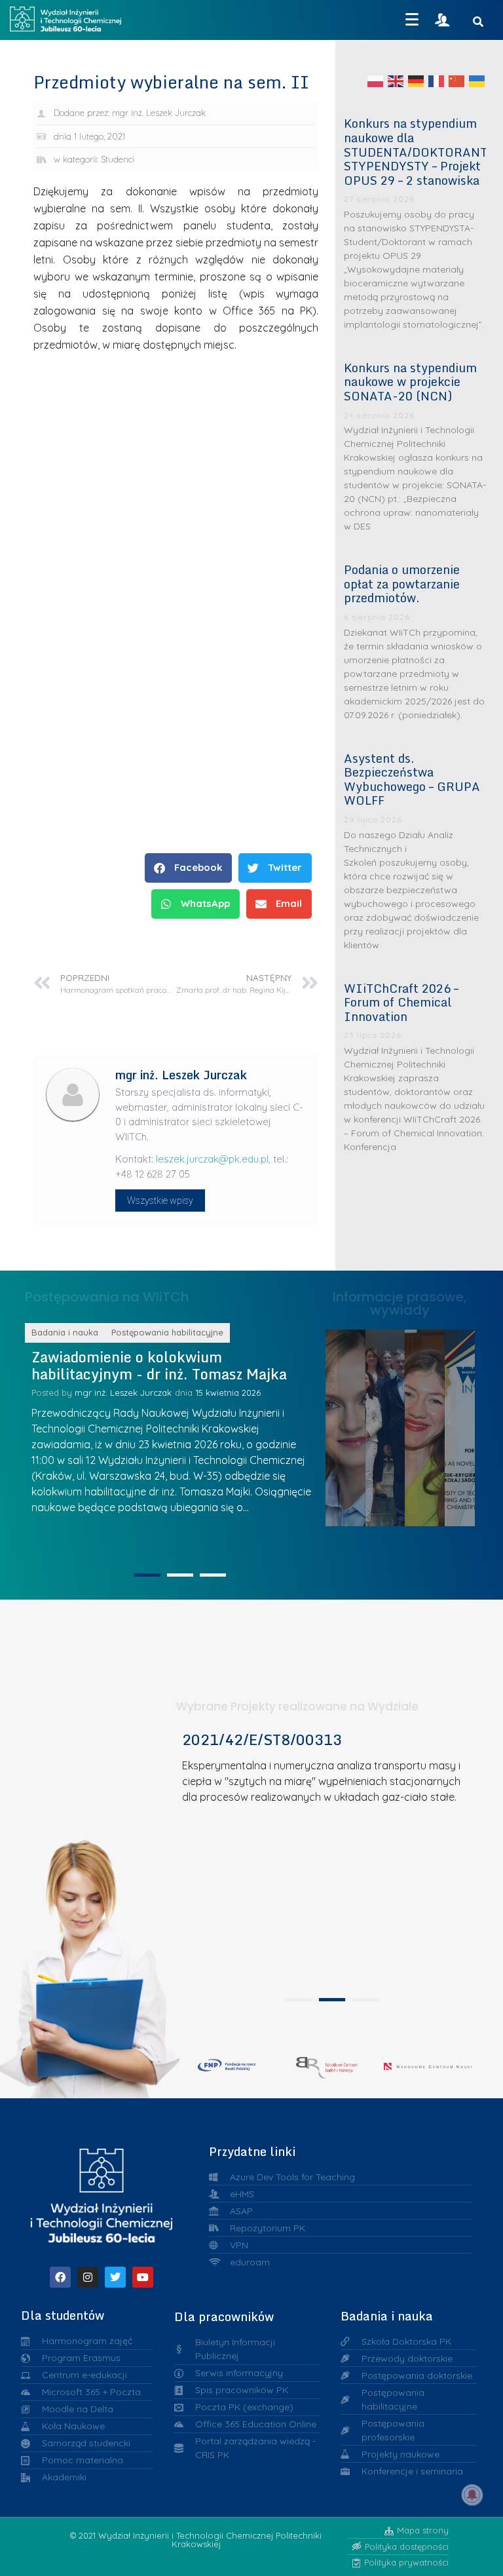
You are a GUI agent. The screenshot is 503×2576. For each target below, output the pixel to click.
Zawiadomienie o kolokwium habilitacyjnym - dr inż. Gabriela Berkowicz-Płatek (147, 1374)
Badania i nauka (71, 1332)
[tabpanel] (327, 1860)
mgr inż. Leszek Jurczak (129, 1410)
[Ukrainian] (477, 81)
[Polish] (376, 81)
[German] (417, 81)
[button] (188, 868)
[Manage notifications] (472, 2495)
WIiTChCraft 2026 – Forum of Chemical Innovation (401, 1002)
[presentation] (299, 2000)
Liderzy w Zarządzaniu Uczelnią (357, 1424)
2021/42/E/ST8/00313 (262, 1740)
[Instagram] (88, 2277)
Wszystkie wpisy (160, 1201)
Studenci (118, 159)
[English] (396, 81)
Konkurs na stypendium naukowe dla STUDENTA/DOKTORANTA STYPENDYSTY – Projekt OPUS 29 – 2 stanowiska (419, 151)
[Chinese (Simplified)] (457, 81)
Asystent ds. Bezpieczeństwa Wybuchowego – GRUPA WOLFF (412, 779)
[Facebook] (60, 2277)
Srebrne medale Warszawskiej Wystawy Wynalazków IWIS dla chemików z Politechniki (437, 1425)
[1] (147, 1575)
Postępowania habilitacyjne (174, 1332)
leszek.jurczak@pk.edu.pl (212, 1159)
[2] (180, 1575)
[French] (437, 81)
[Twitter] (115, 2277)
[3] (213, 1575)
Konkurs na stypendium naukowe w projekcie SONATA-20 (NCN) (410, 382)
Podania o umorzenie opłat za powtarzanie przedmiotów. (402, 584)
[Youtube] (143, 2277)
